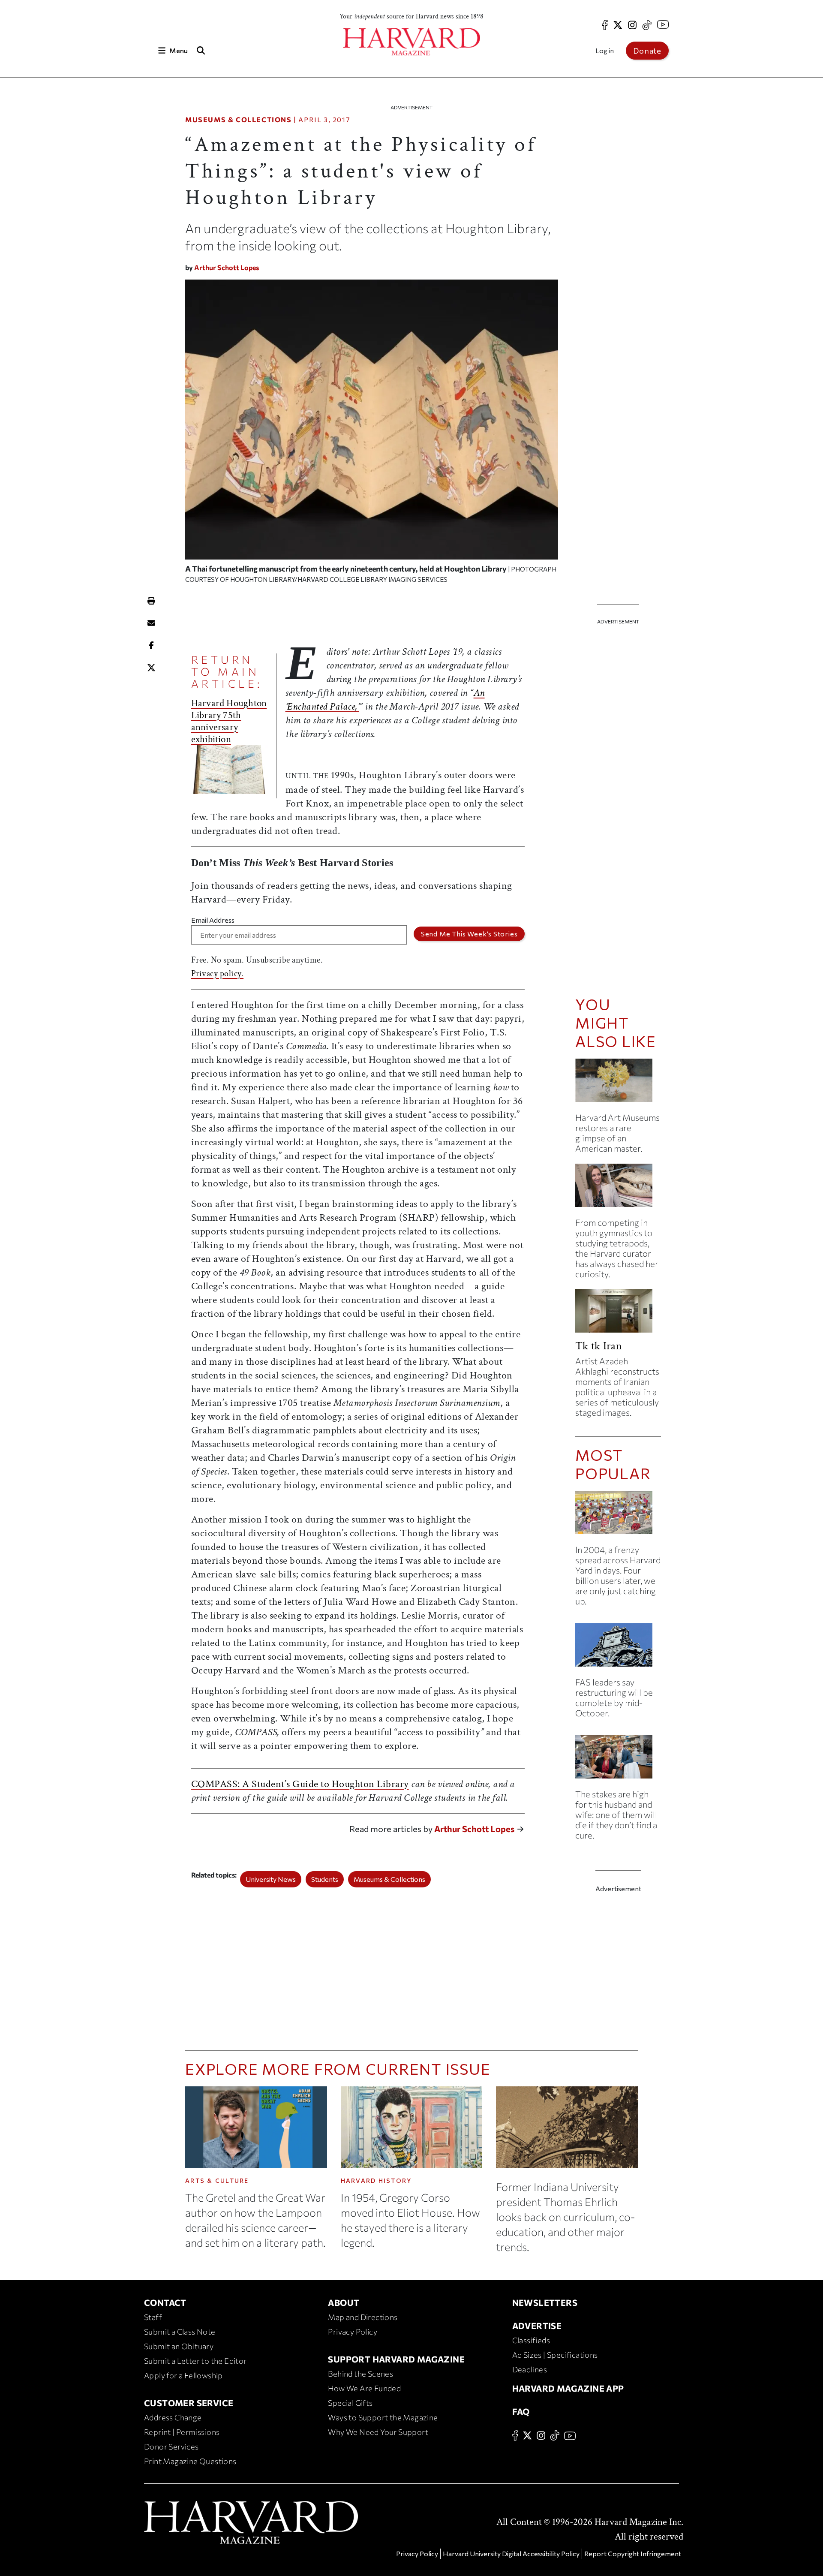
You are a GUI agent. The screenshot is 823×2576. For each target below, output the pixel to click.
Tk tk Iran (599, 1346)
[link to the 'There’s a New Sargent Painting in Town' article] (618, 1084)
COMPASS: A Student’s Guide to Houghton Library (300, 1784)
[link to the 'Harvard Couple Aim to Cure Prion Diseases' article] (618, 1760)
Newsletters (545, 2302)
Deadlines (530, 2369)
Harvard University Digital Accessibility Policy (511, 2553)
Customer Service (189, 2403)
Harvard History (376, 2180)
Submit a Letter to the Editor (195, 2361)
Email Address (213, 920)
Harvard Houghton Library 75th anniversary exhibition (229, 721)
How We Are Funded (364, 2388)
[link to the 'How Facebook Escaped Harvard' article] (618, 1516)
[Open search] (201, 50)
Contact (165, 2302)
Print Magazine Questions (190, 2461)
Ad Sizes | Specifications (555, 2355)
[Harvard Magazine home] (411, 42)
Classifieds (531, 2340)
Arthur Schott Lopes (227, 267)
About (344, 2302)
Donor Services (171, 2447)
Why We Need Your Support (378, 2432)
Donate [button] (647, 51)
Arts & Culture (217, 2180)
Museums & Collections (239, 119)
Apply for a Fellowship (183, 2375)
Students (325, 1879)
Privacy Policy (353, 2332)
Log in (605, 50)
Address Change (173, 2417)
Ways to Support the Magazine (383, 2417)
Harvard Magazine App (568, 2388)
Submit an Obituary (179, 2346)
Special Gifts (350, 2403)
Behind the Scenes (360, 2374)
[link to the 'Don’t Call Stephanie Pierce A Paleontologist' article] (618, 1189)
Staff (153, 2317)
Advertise (537, 2326)
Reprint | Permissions (182, 2432)
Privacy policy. (218, 974)
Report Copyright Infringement (633, 2553)
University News (271, 1879)
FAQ (521, 2411)
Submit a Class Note (180, 2332)
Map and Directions (363, 2317)
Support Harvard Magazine (396, 2359)
